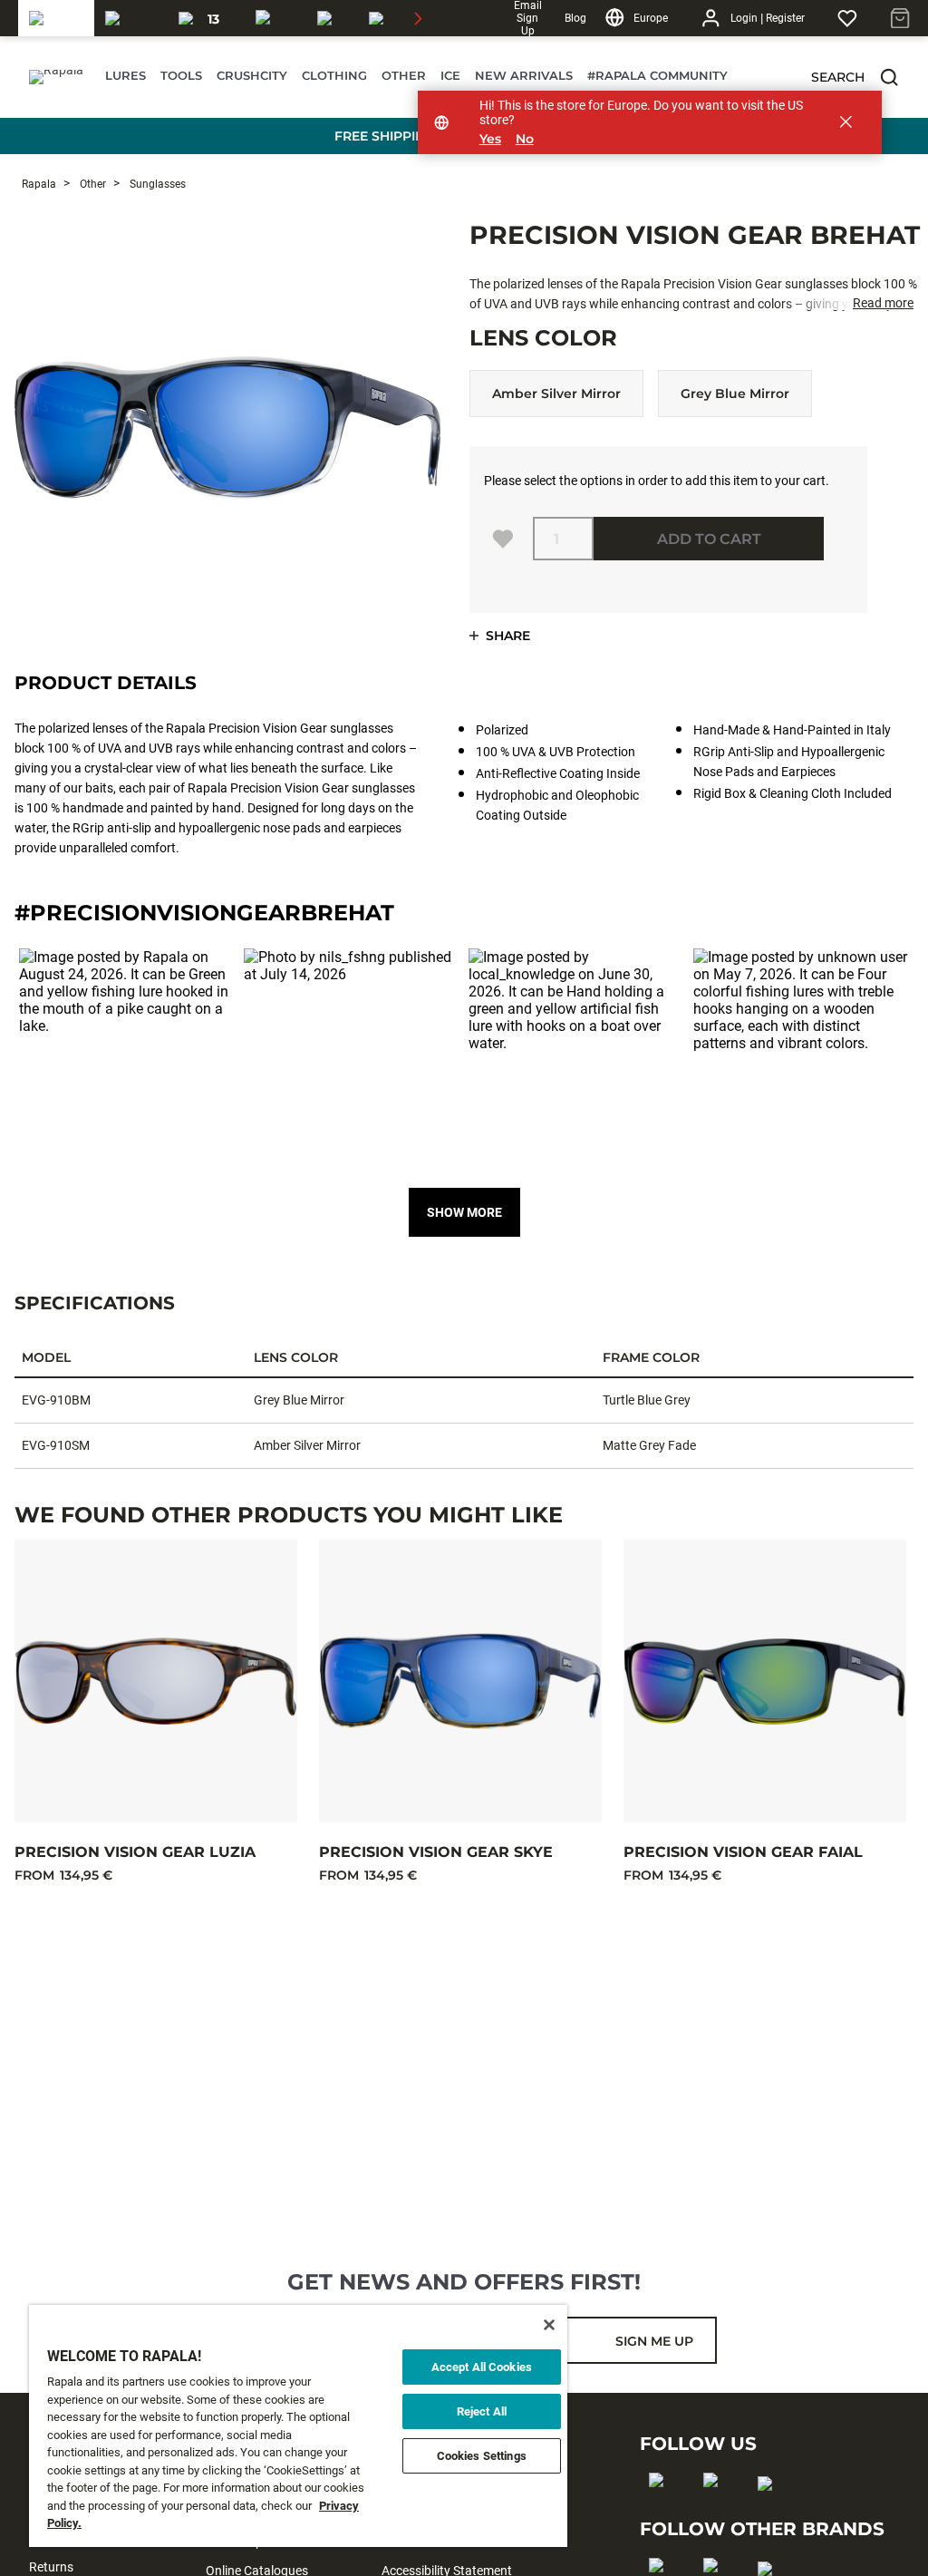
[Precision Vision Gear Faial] (765, 1681)
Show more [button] (464, 1212)
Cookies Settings (482, 2456)
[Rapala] (56, 18)
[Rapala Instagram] (716, 2509)
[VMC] (332, 18)
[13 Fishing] (206, 18)
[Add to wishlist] (503, 539)
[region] (298, 2426)
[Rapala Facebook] (662, 2509)
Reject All (482, 2411)
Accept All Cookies (482, 2367)
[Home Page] (56, 77)
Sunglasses (156, 184)
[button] (889, 77)
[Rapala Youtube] (771, 2513)
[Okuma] (131, 18)
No (525, 139)
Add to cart (709, 539)
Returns (51, 2567)
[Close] (549, 2325)
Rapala (39, 184)
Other (92, 184)
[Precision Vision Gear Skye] (460, 1681)
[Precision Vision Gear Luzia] (156, 1681)
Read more (883, 303)
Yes (490, 139)
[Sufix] (275, 18)
